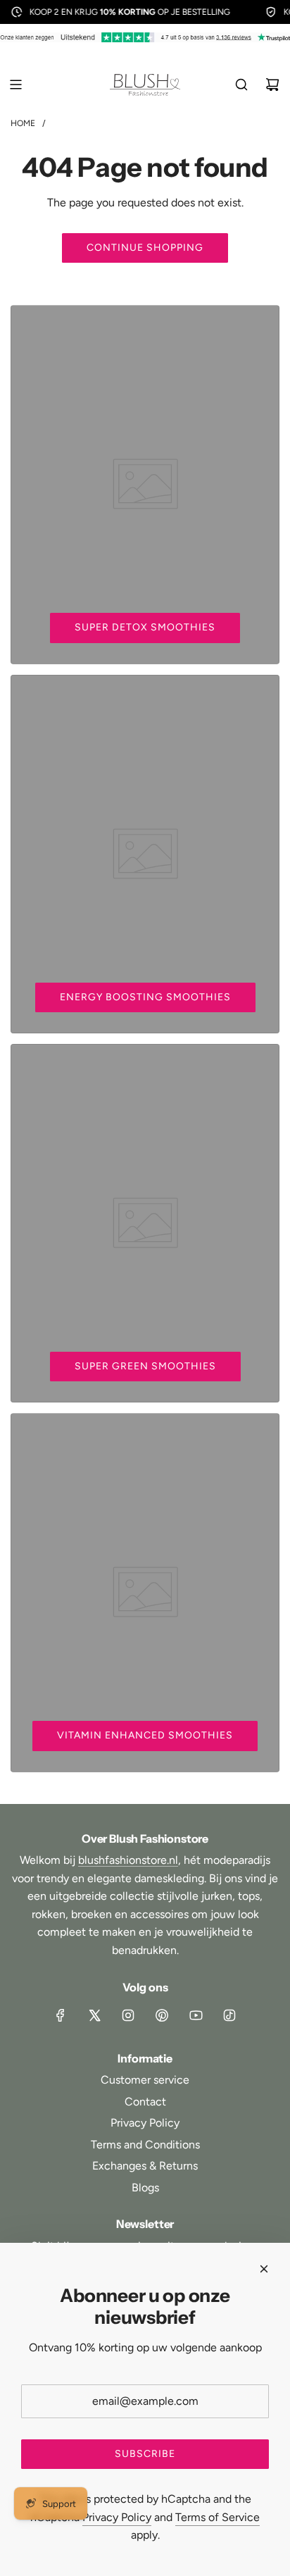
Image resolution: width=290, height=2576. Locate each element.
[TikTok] (229, 2015)
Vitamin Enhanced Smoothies (145, 1735)
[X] (94, 2015)
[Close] (264, 2269)
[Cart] (272, 85)
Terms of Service (217, 2517)
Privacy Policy (117, 2517)
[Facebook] (61, 2015)
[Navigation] (15, 85)
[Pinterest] (162, 2015)
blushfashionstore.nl (128, 1860)
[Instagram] (128, 2015)
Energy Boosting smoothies (145, 997)
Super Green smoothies (145, 1366)
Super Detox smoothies (145, 627)
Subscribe (145, 2454)
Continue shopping (145, 248)
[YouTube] (196, 2015)
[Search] (241, 85)
